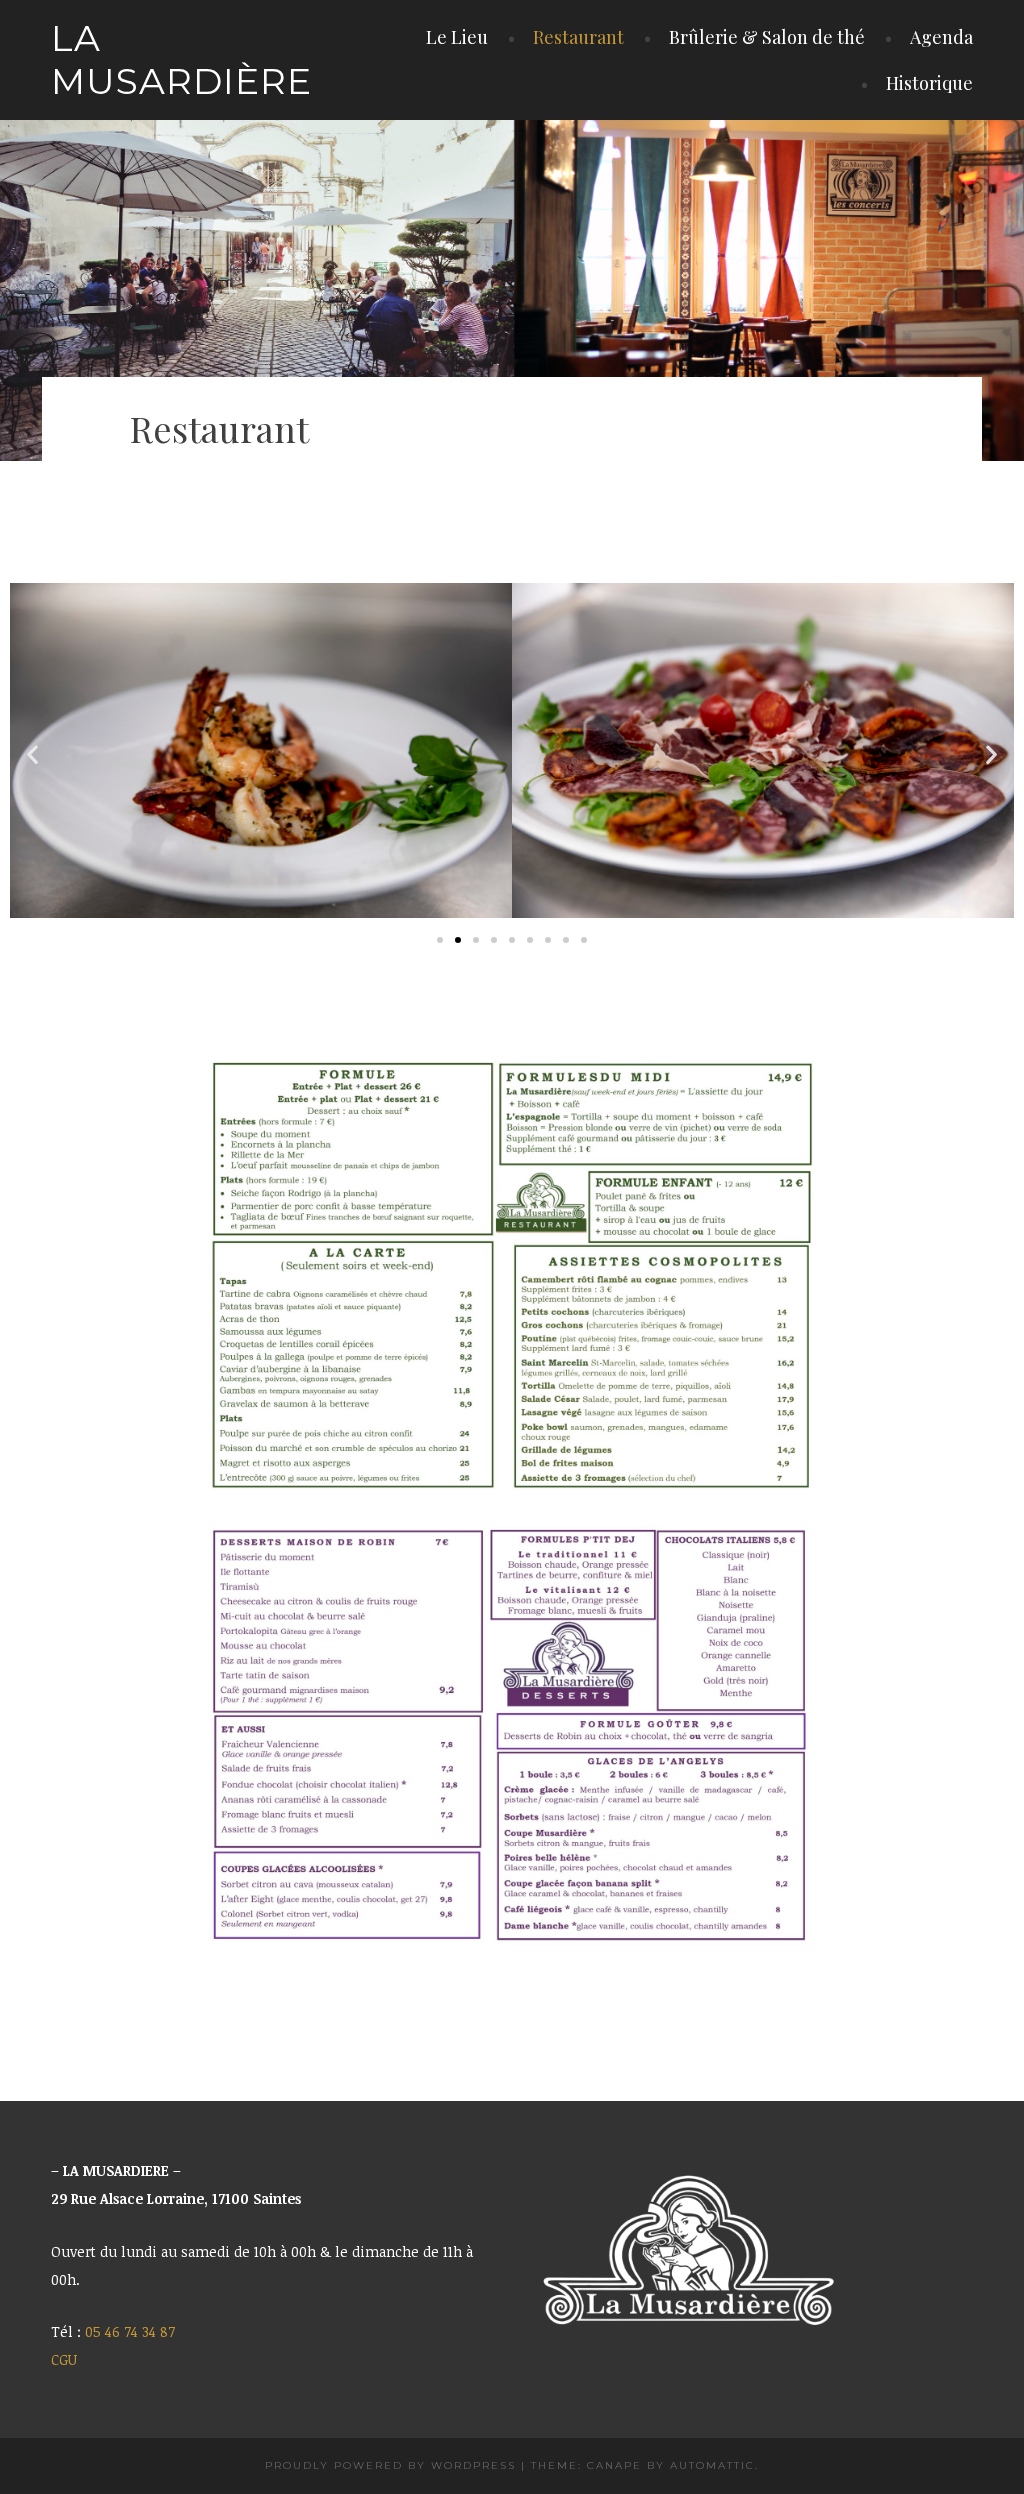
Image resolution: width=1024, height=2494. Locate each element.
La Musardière (181, 59)
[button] (32, 754)
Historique (929, 83)
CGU (64, 2359)
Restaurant (578, 37)
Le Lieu (457, 37)
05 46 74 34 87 (130, 2331)
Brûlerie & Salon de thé (767, 37)
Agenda (941, 37)
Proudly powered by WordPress (390, 2465)
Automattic (712, 2465)
